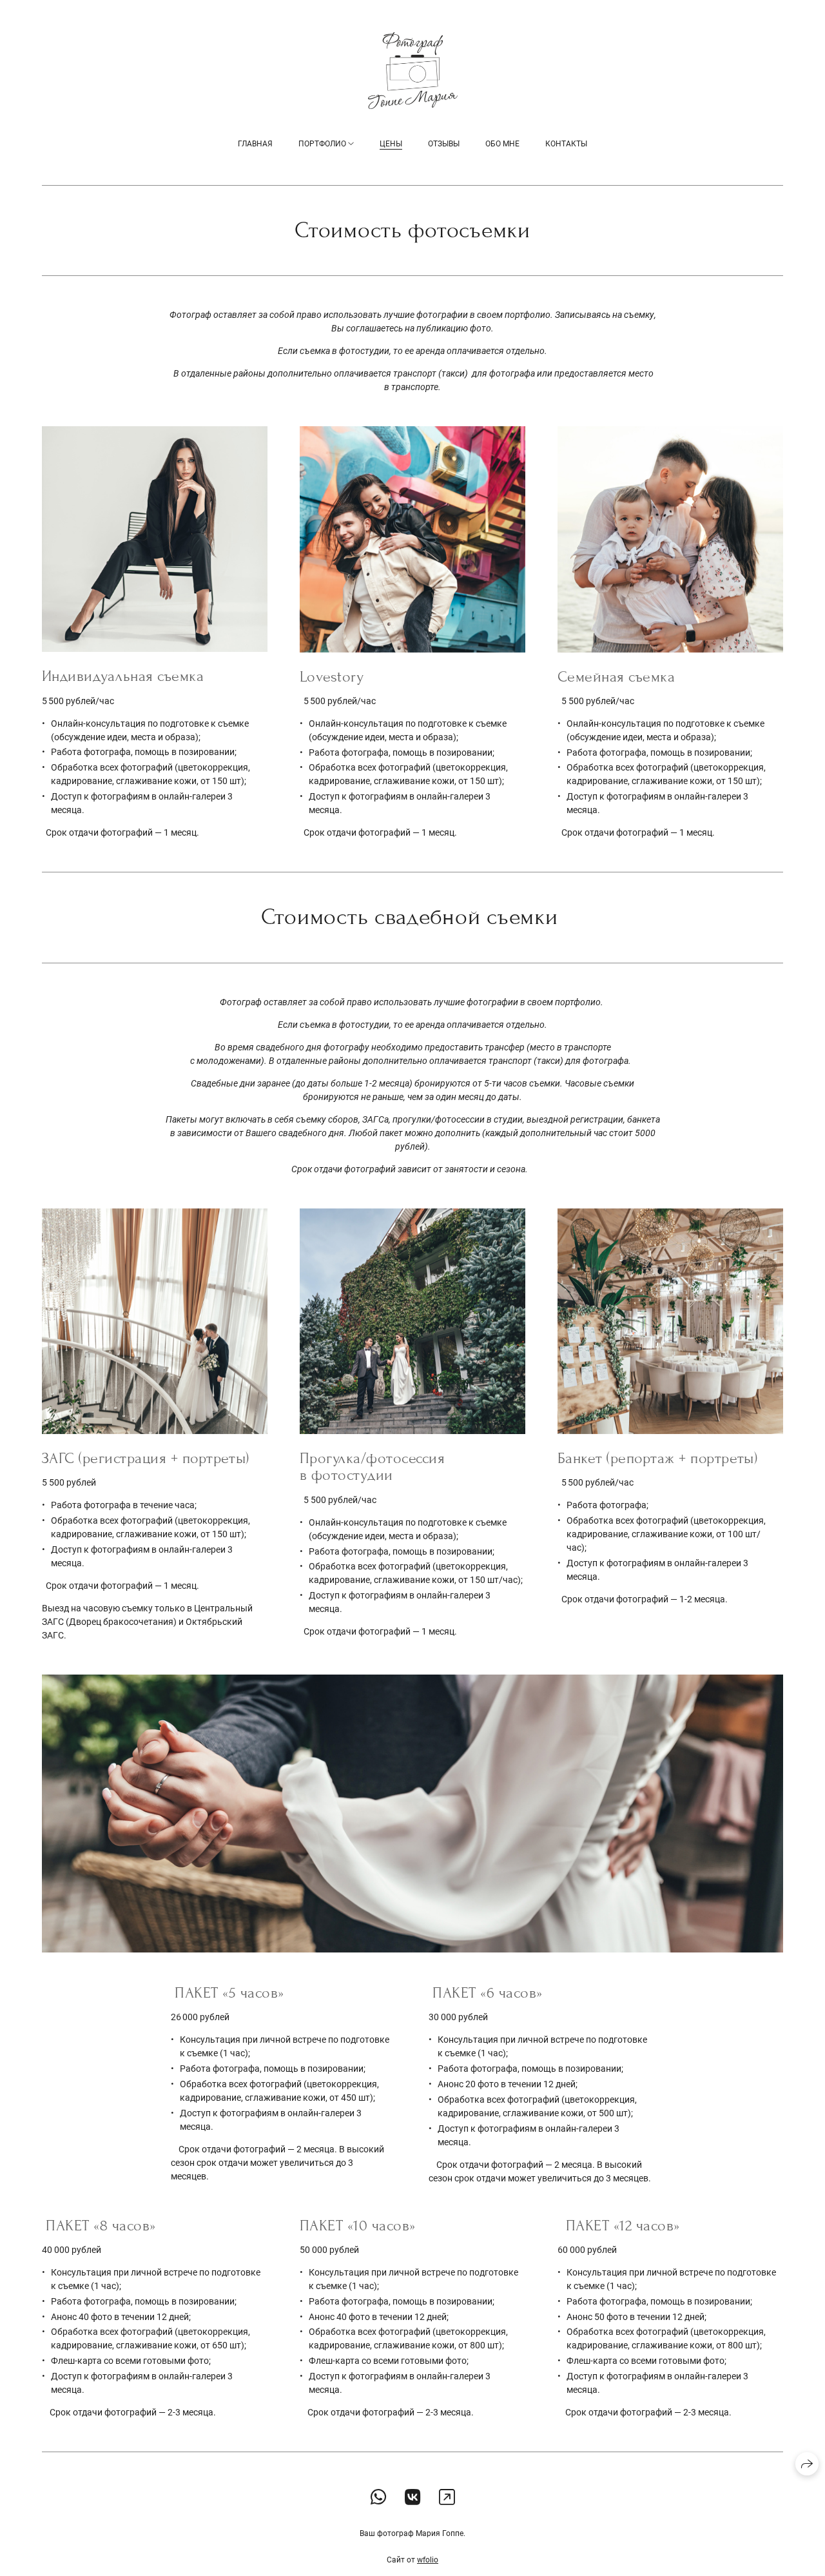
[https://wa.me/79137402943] (379, 2498)
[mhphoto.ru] (413, 71)
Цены (391, 144)
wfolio (428, 2560)
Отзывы (444, 144)
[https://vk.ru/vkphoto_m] (413, 2498)
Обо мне (502, 144)
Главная (255, 144)
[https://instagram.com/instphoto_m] (447, 2498)
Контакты (566, 144)
